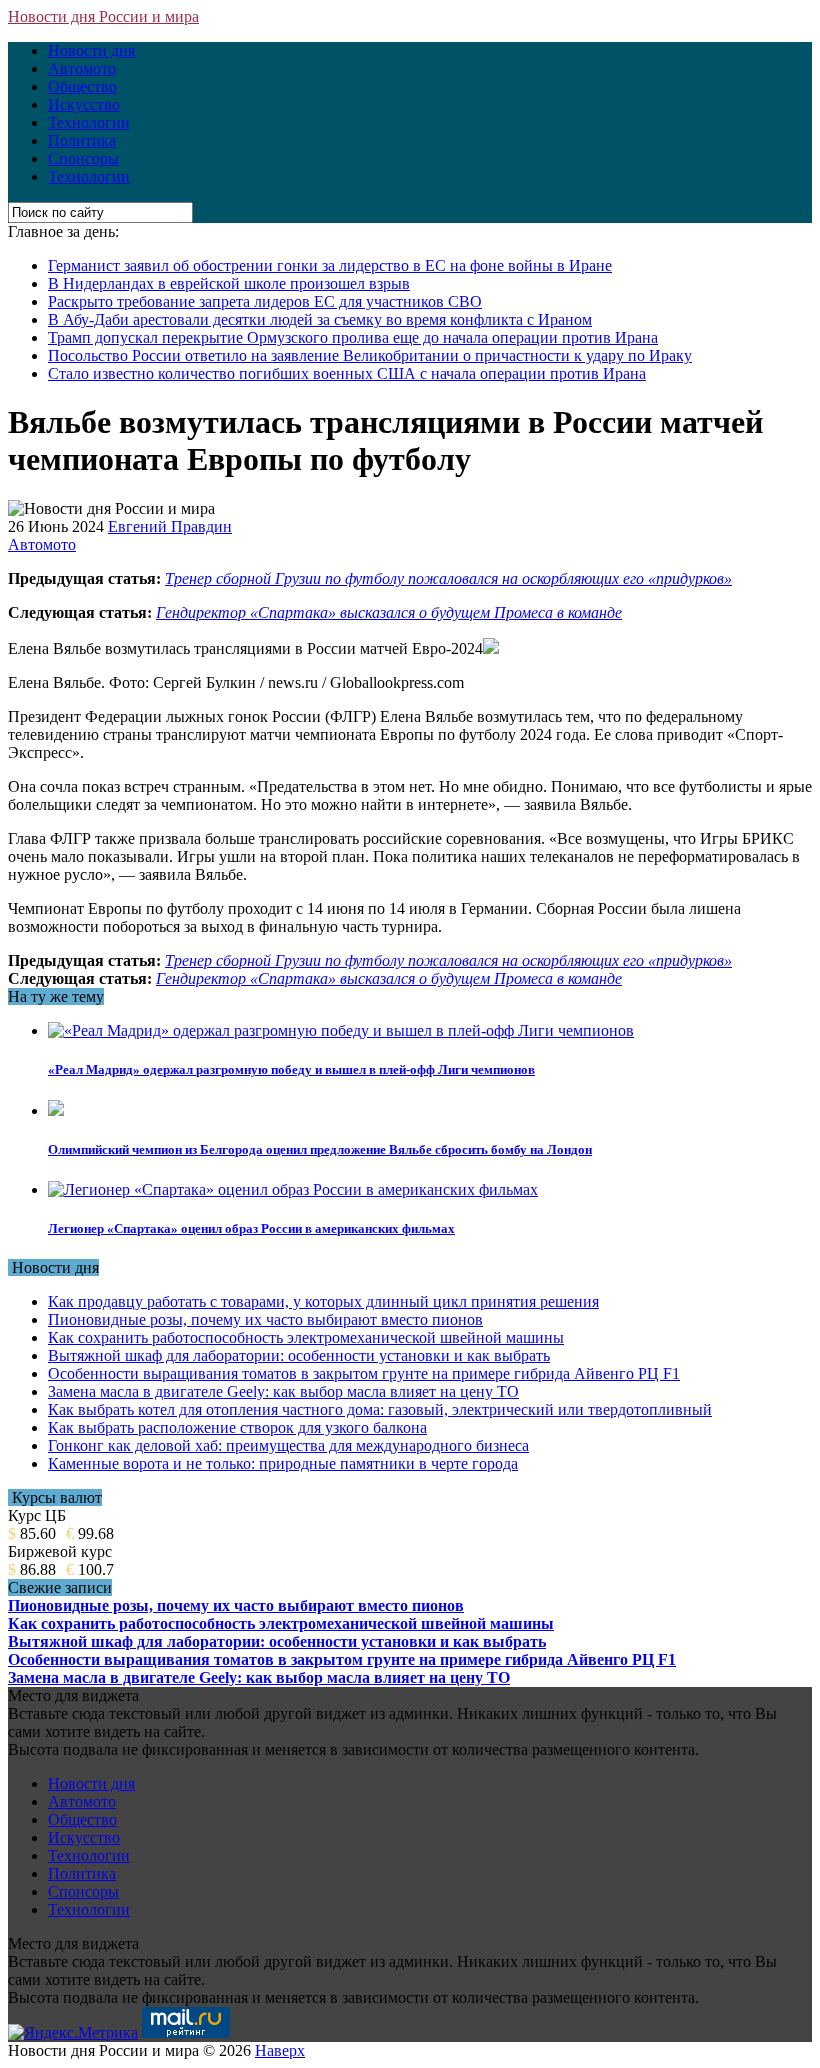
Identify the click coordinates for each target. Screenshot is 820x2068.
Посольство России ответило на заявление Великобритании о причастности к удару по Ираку (370, 355)
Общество (82, 86)
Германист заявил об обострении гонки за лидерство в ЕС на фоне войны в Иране (330, 265)
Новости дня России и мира (103, 16)
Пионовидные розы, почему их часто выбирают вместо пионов (265, 1319)
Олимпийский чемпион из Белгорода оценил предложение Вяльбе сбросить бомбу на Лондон (320, 1149)
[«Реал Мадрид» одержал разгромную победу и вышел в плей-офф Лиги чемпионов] (341, 1030)
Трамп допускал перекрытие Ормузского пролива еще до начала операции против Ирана (353, 337)
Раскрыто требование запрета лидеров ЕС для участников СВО (265, 301)
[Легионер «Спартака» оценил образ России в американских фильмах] (293, 1189)
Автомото (82, 68)
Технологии (89, 122)
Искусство (84, 104)
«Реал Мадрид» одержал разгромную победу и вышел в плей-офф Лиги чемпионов (291, 1069)
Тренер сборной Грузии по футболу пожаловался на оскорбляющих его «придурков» (448, 578)
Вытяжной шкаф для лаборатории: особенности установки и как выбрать (299, 1355)
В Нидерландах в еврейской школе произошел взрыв (229, 283)
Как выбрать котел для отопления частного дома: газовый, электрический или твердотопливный (380, 1409)
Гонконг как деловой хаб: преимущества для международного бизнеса (288, 1445)
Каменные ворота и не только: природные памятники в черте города (283, 1463)
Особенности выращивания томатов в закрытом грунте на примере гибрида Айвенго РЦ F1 (364, 1373)
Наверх (280, 2050)
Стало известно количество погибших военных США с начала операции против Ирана (347, 373)
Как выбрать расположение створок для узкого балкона (237, 1427)
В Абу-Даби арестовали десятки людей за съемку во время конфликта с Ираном (320, 319)
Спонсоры (83, 158)
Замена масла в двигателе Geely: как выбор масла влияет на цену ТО (283, 1391)
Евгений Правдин (170, 526)
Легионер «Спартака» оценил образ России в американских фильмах (251, 1228)
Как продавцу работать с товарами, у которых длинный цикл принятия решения (323, 1301)
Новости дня (91, 50)
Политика (82, 140)
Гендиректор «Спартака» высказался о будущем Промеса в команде (389, 612)
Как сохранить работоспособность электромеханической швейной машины (306, 1337)
